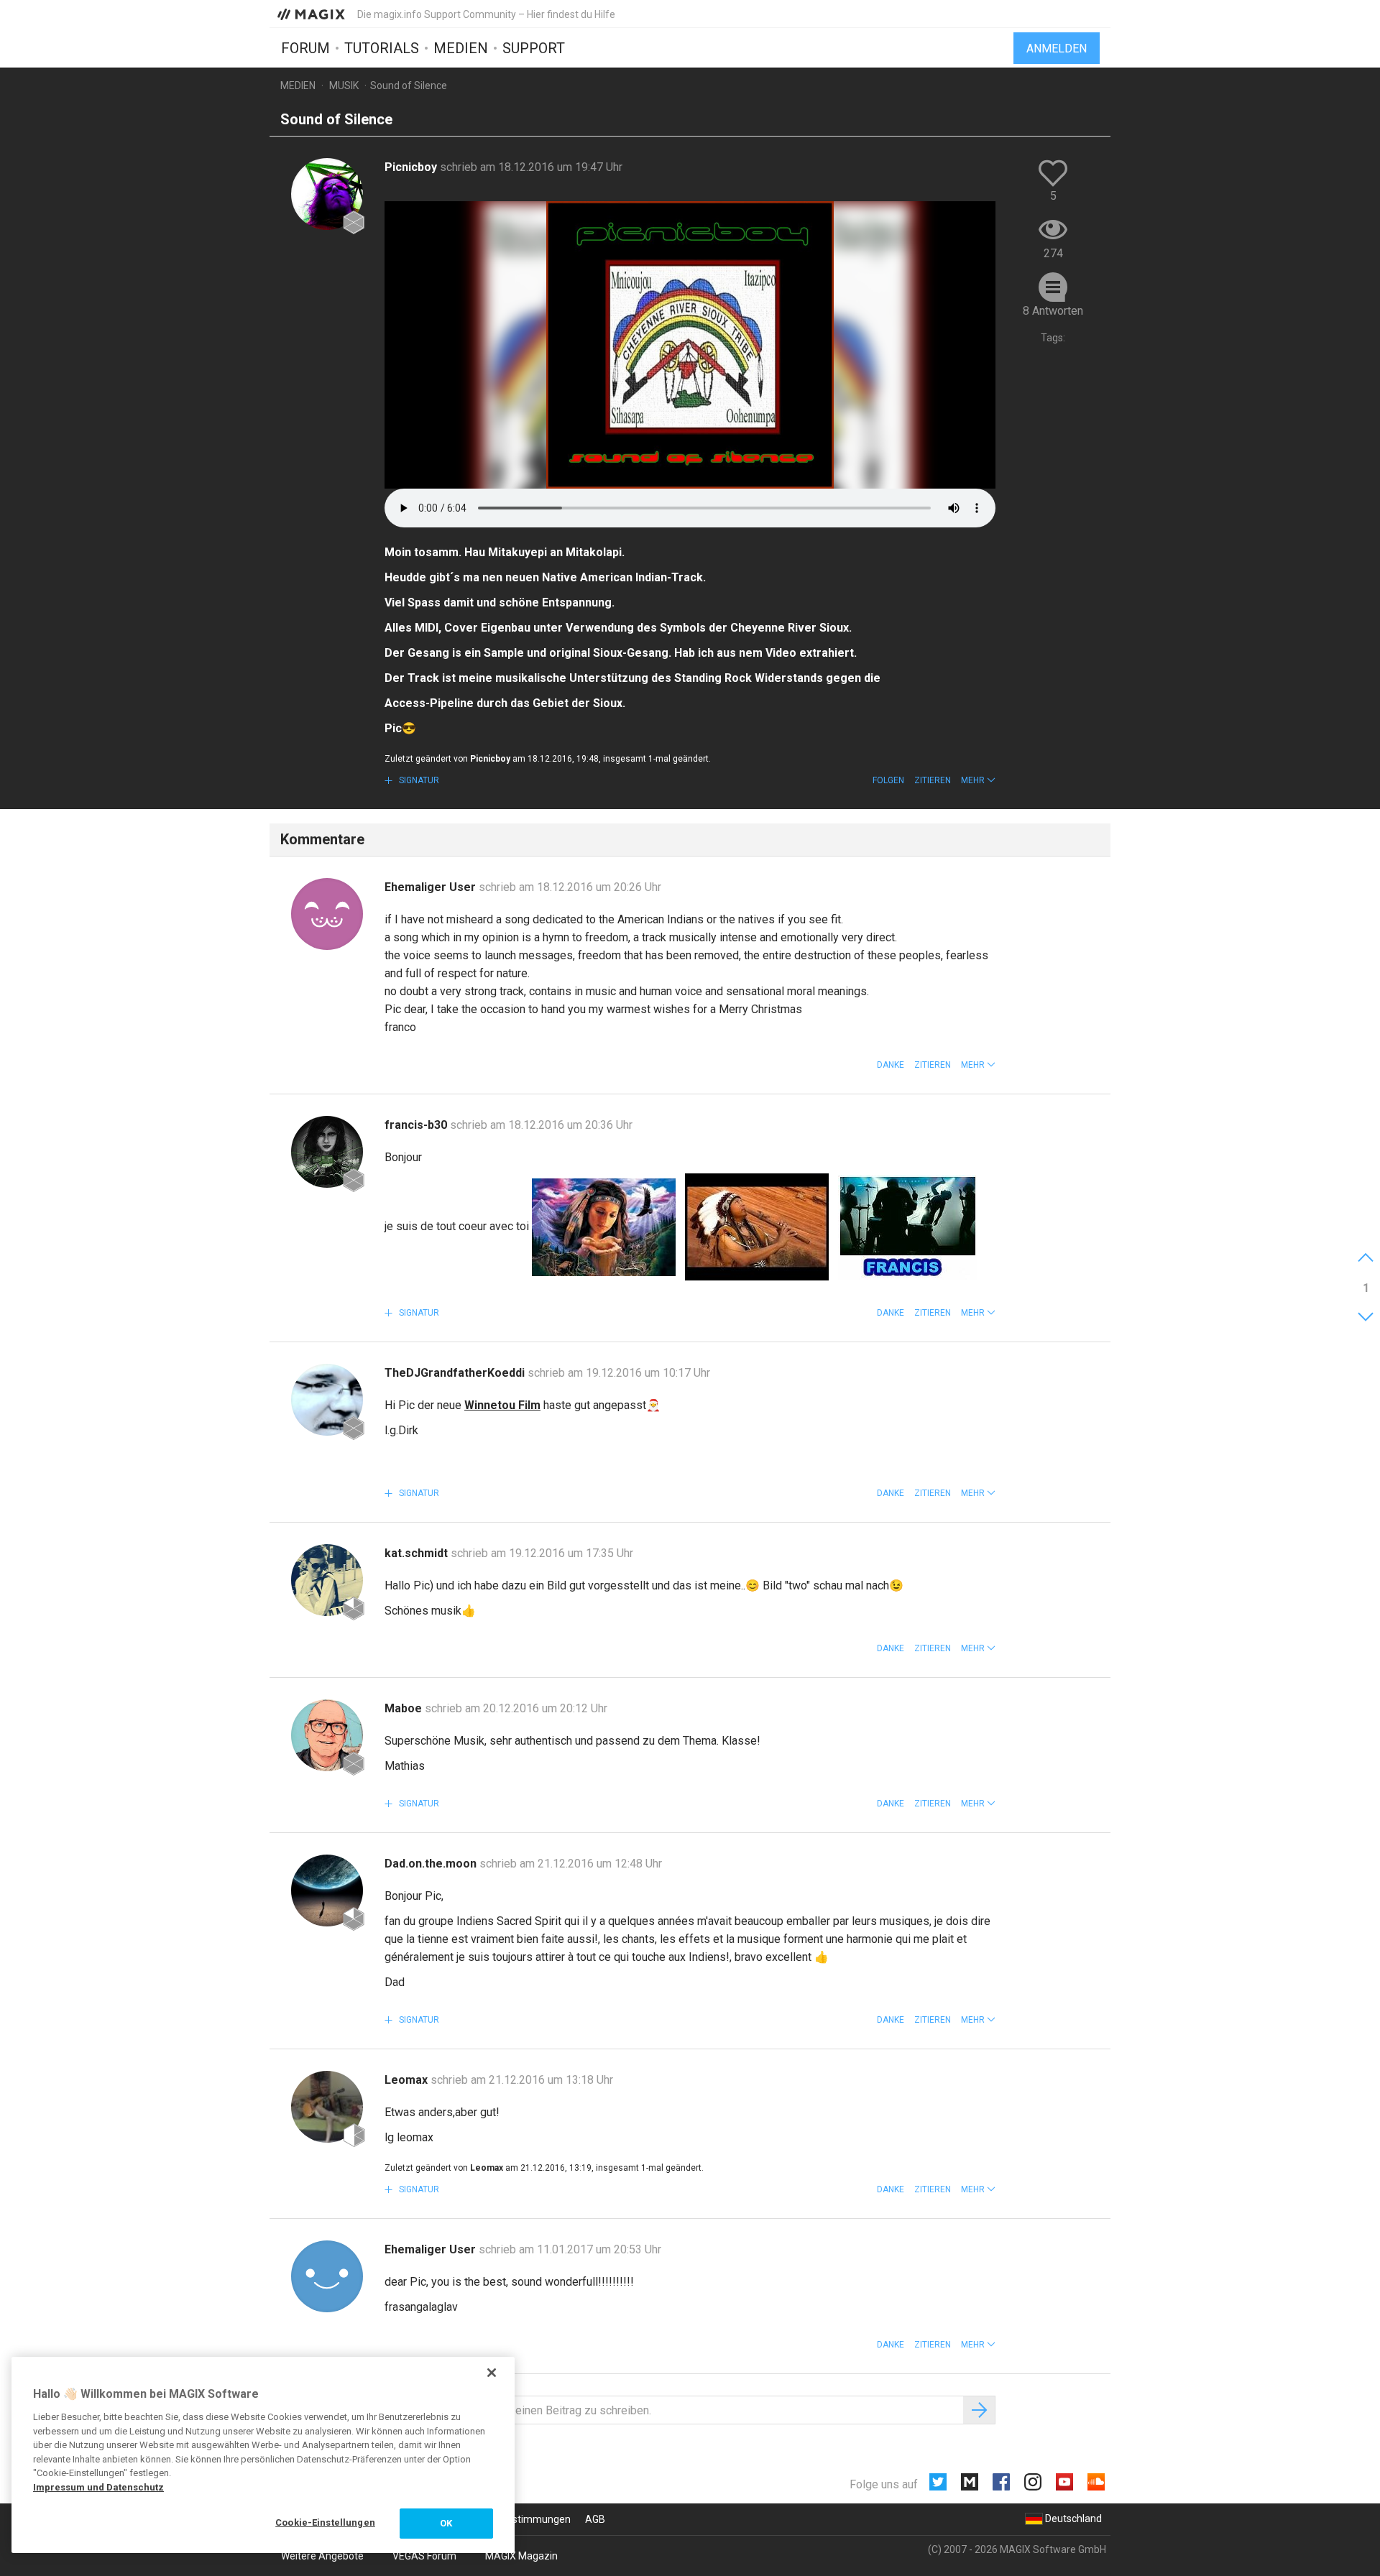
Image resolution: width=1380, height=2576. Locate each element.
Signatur (418, 780)
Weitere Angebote (322, 2556)
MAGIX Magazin (521, 2556)
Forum (305, 48)
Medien (461, 48)
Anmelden (1057, 49)
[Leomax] (327, 2107)
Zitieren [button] (933, 780)
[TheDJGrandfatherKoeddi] (327, 1400)
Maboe (405, 1708)
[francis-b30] (327, 1152)
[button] (978, 780)
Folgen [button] (888, 780)
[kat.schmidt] (327, 1580)
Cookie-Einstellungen (325, 2522)
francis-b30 (417, 1125)
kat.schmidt (418, 1553)
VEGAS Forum (424, 2556)
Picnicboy (412, 167)
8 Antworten (1053, 311)
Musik (344, 86)
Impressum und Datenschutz (98, 2487)
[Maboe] (327, 1735)
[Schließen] (492, 2373)
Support (534, 48)
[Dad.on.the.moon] (327, 1891)
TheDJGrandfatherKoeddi (456, 1373)
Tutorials (382, 48)
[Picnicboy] (327, 194)
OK (446, 2523)
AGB (595, 2519)
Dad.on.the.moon (432, 1864)
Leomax (408, 2080)
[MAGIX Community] (312, 14)
